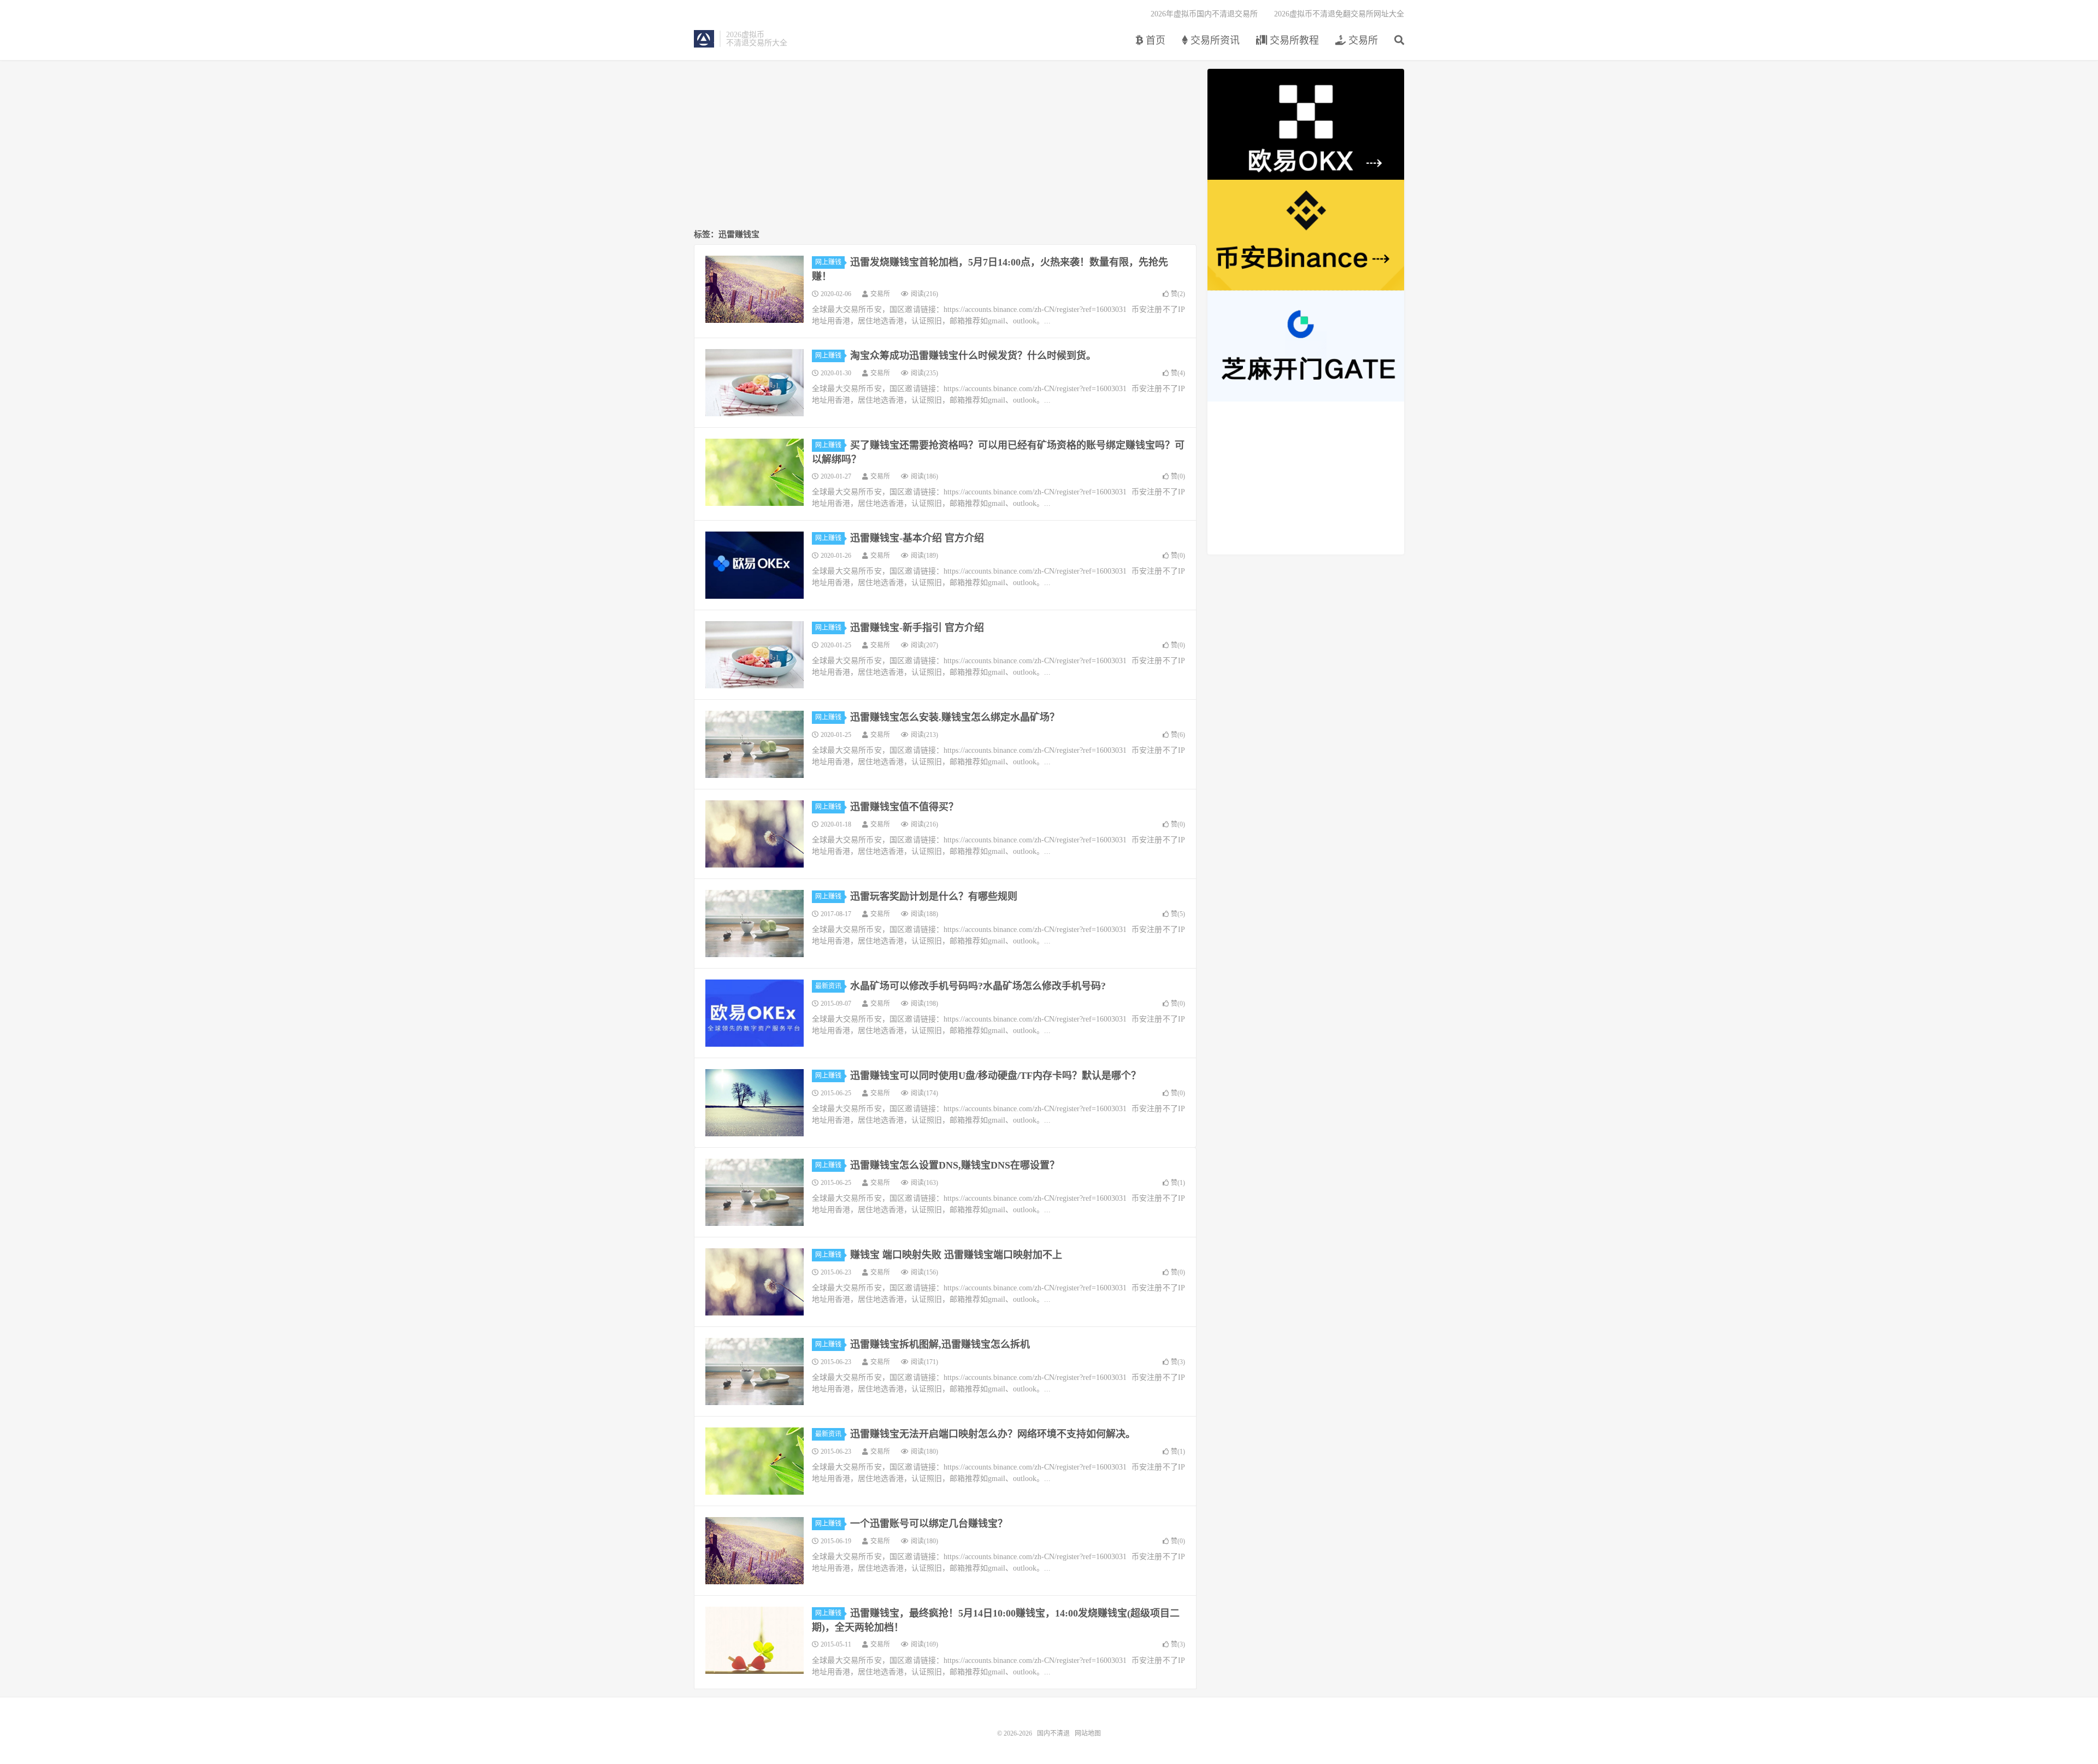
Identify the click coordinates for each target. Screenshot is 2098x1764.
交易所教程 (1293, 40)
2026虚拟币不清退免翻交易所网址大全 (1339, 14)
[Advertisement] (945, 145)
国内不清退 (704, 39)
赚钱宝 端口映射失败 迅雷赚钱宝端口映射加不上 (956, 1255)
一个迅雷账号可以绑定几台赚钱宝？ (929, 1524)
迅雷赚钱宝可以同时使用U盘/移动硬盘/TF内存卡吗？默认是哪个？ (995, 1076)
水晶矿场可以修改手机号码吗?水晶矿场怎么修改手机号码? (978, 986)
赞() (1178, 294)
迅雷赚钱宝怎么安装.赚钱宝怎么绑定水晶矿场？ (955, 717)
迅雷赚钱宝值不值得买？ (904, 807)
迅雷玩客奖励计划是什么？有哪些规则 (934, 896)
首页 (1154, 40)
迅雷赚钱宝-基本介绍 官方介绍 (917, 538)
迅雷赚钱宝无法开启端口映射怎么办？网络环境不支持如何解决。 (993, 1434)
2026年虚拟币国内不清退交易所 (1204, 14)
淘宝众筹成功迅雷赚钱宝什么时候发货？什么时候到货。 (973, 356)
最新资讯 (828, 986)
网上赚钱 (828, 262)
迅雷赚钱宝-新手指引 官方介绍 (917, 628)
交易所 (1362, 40)
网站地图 (1088, 1733)
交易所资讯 (1214, 40)
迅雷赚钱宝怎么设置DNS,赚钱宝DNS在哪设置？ (955, 1165)
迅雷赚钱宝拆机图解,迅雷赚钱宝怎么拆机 (940, 1344)
